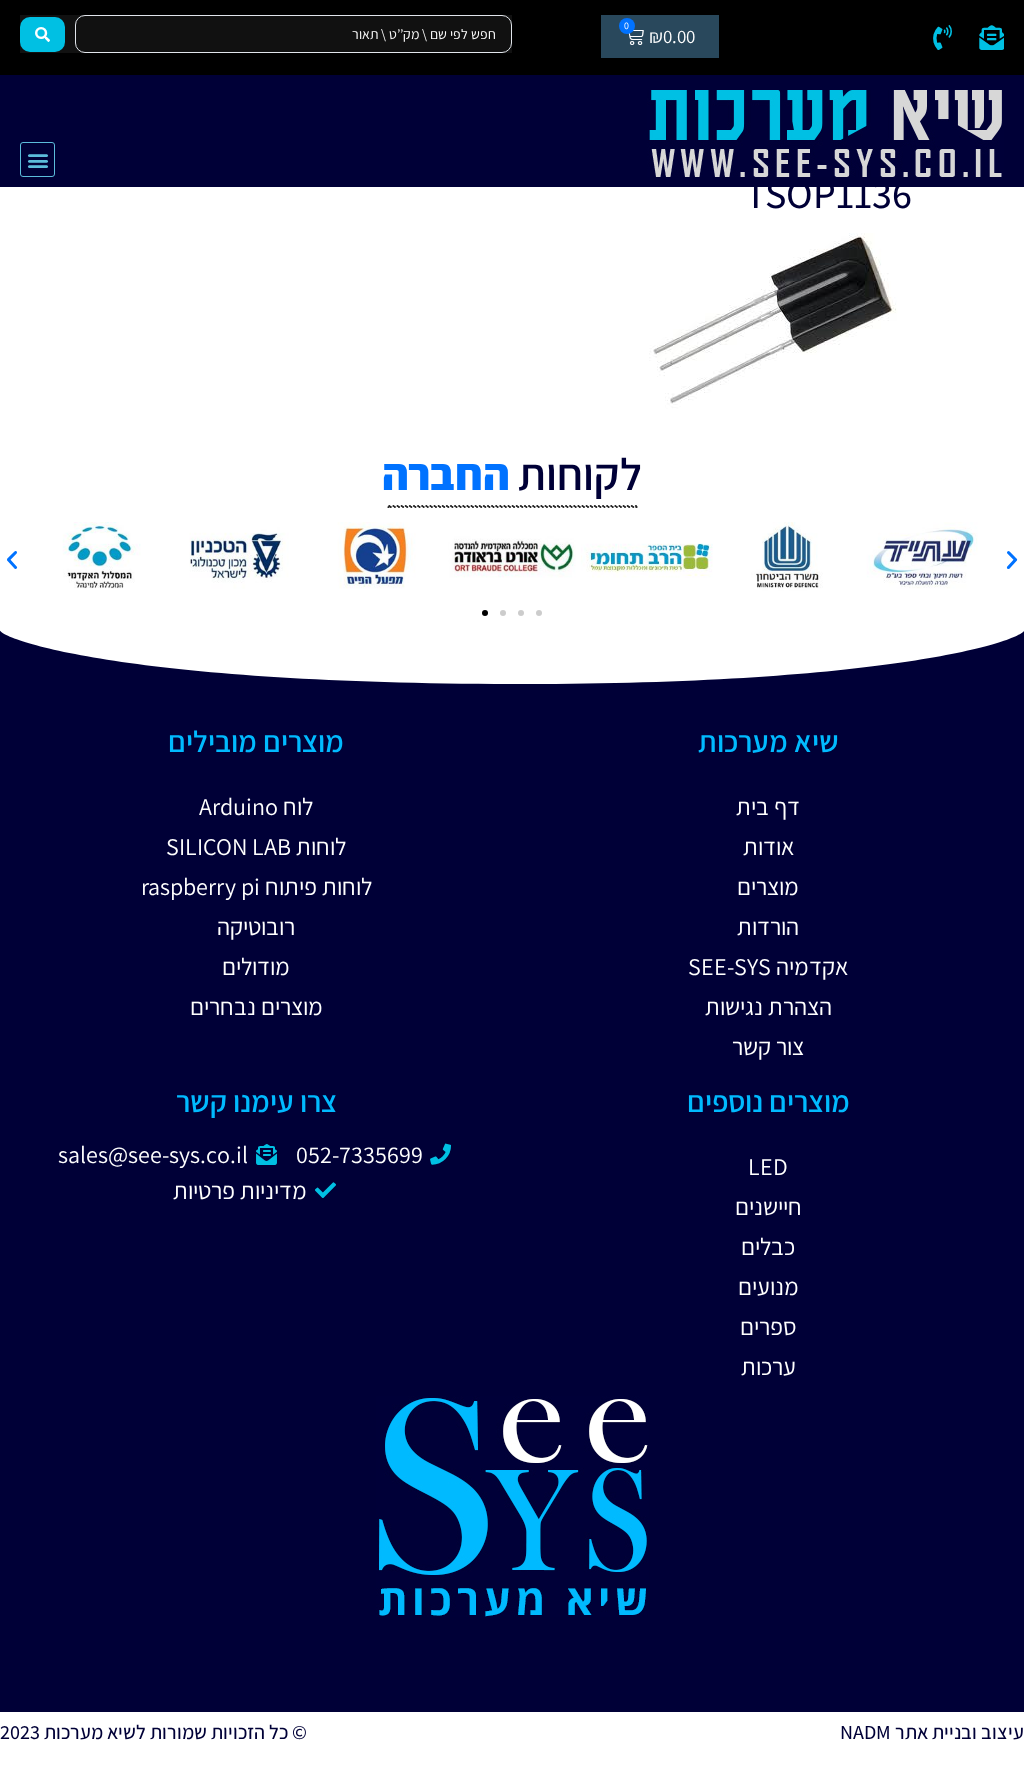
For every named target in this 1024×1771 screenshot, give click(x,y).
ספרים (768, 1326)
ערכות (768, 1366)
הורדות (768, 926)
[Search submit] (42, 34)
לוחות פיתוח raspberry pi (256, 886)
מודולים (256, 966)
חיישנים (768, 1206)
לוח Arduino (256, 806)
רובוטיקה (256, 926)
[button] (37, 159)
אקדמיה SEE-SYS (768, 966)
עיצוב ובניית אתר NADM (932, 1732)
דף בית (768, 806)
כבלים (768, 1246)
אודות (768, 846)
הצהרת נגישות (768, 1006)
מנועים (768, 1286)
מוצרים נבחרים (256, 1006)
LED (768, 1166)
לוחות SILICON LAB (256, 846)
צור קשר (768, 1046)
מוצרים (768, 886)
